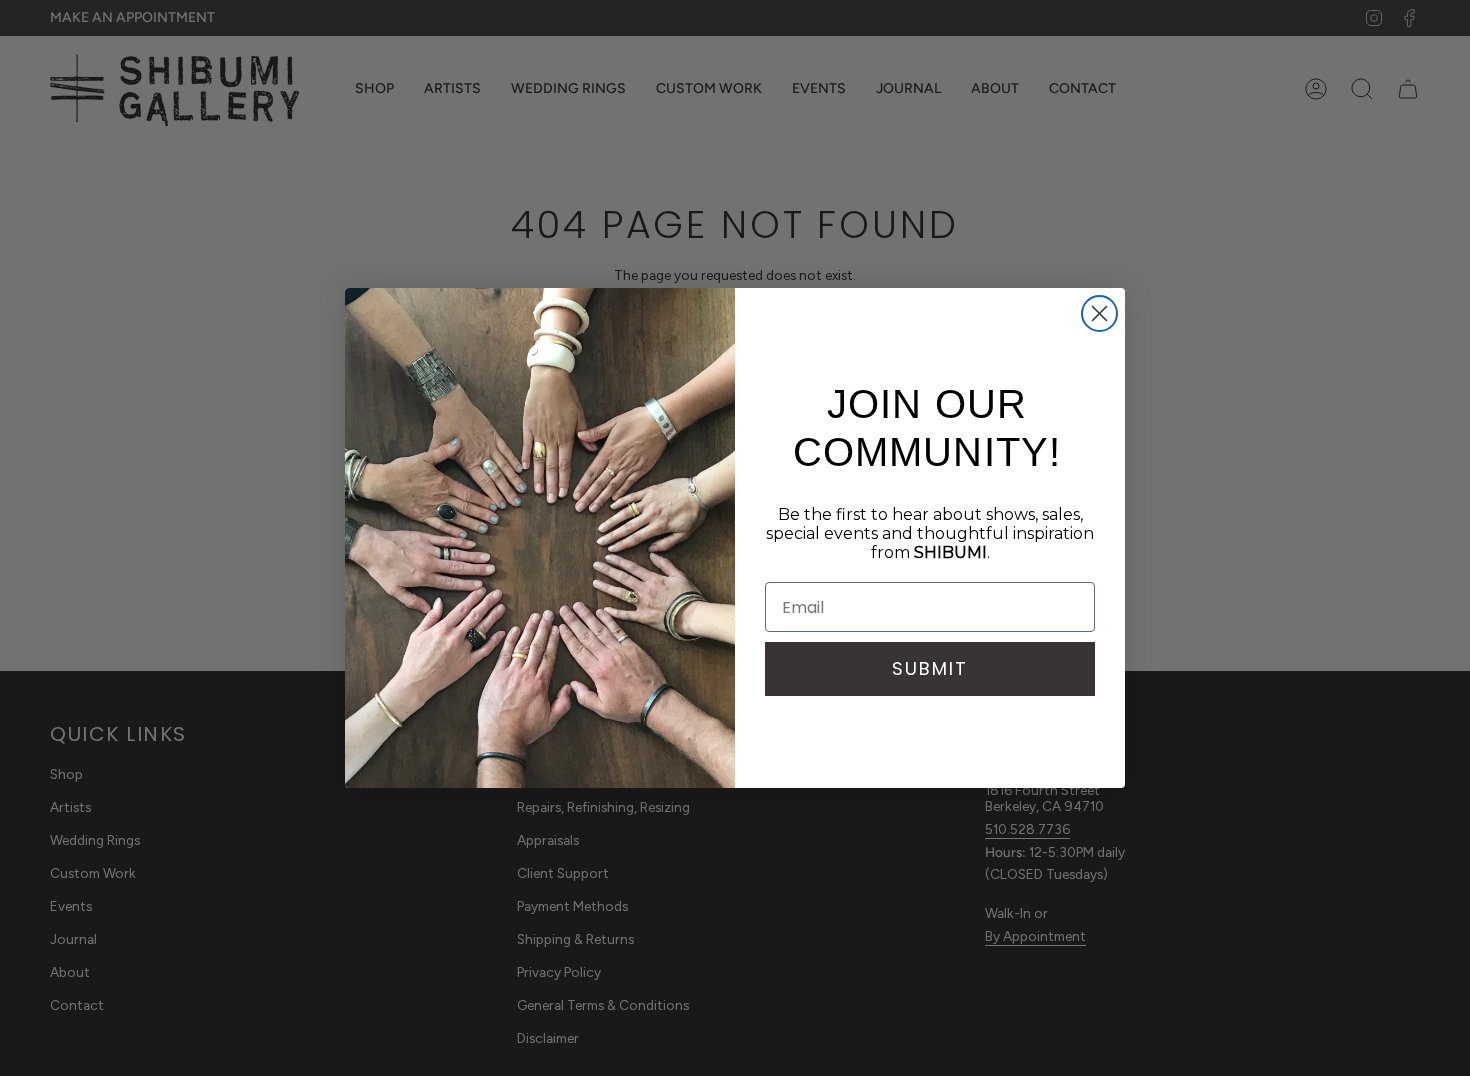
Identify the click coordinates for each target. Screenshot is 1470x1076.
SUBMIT (930, 668)
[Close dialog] (1099, 313)
